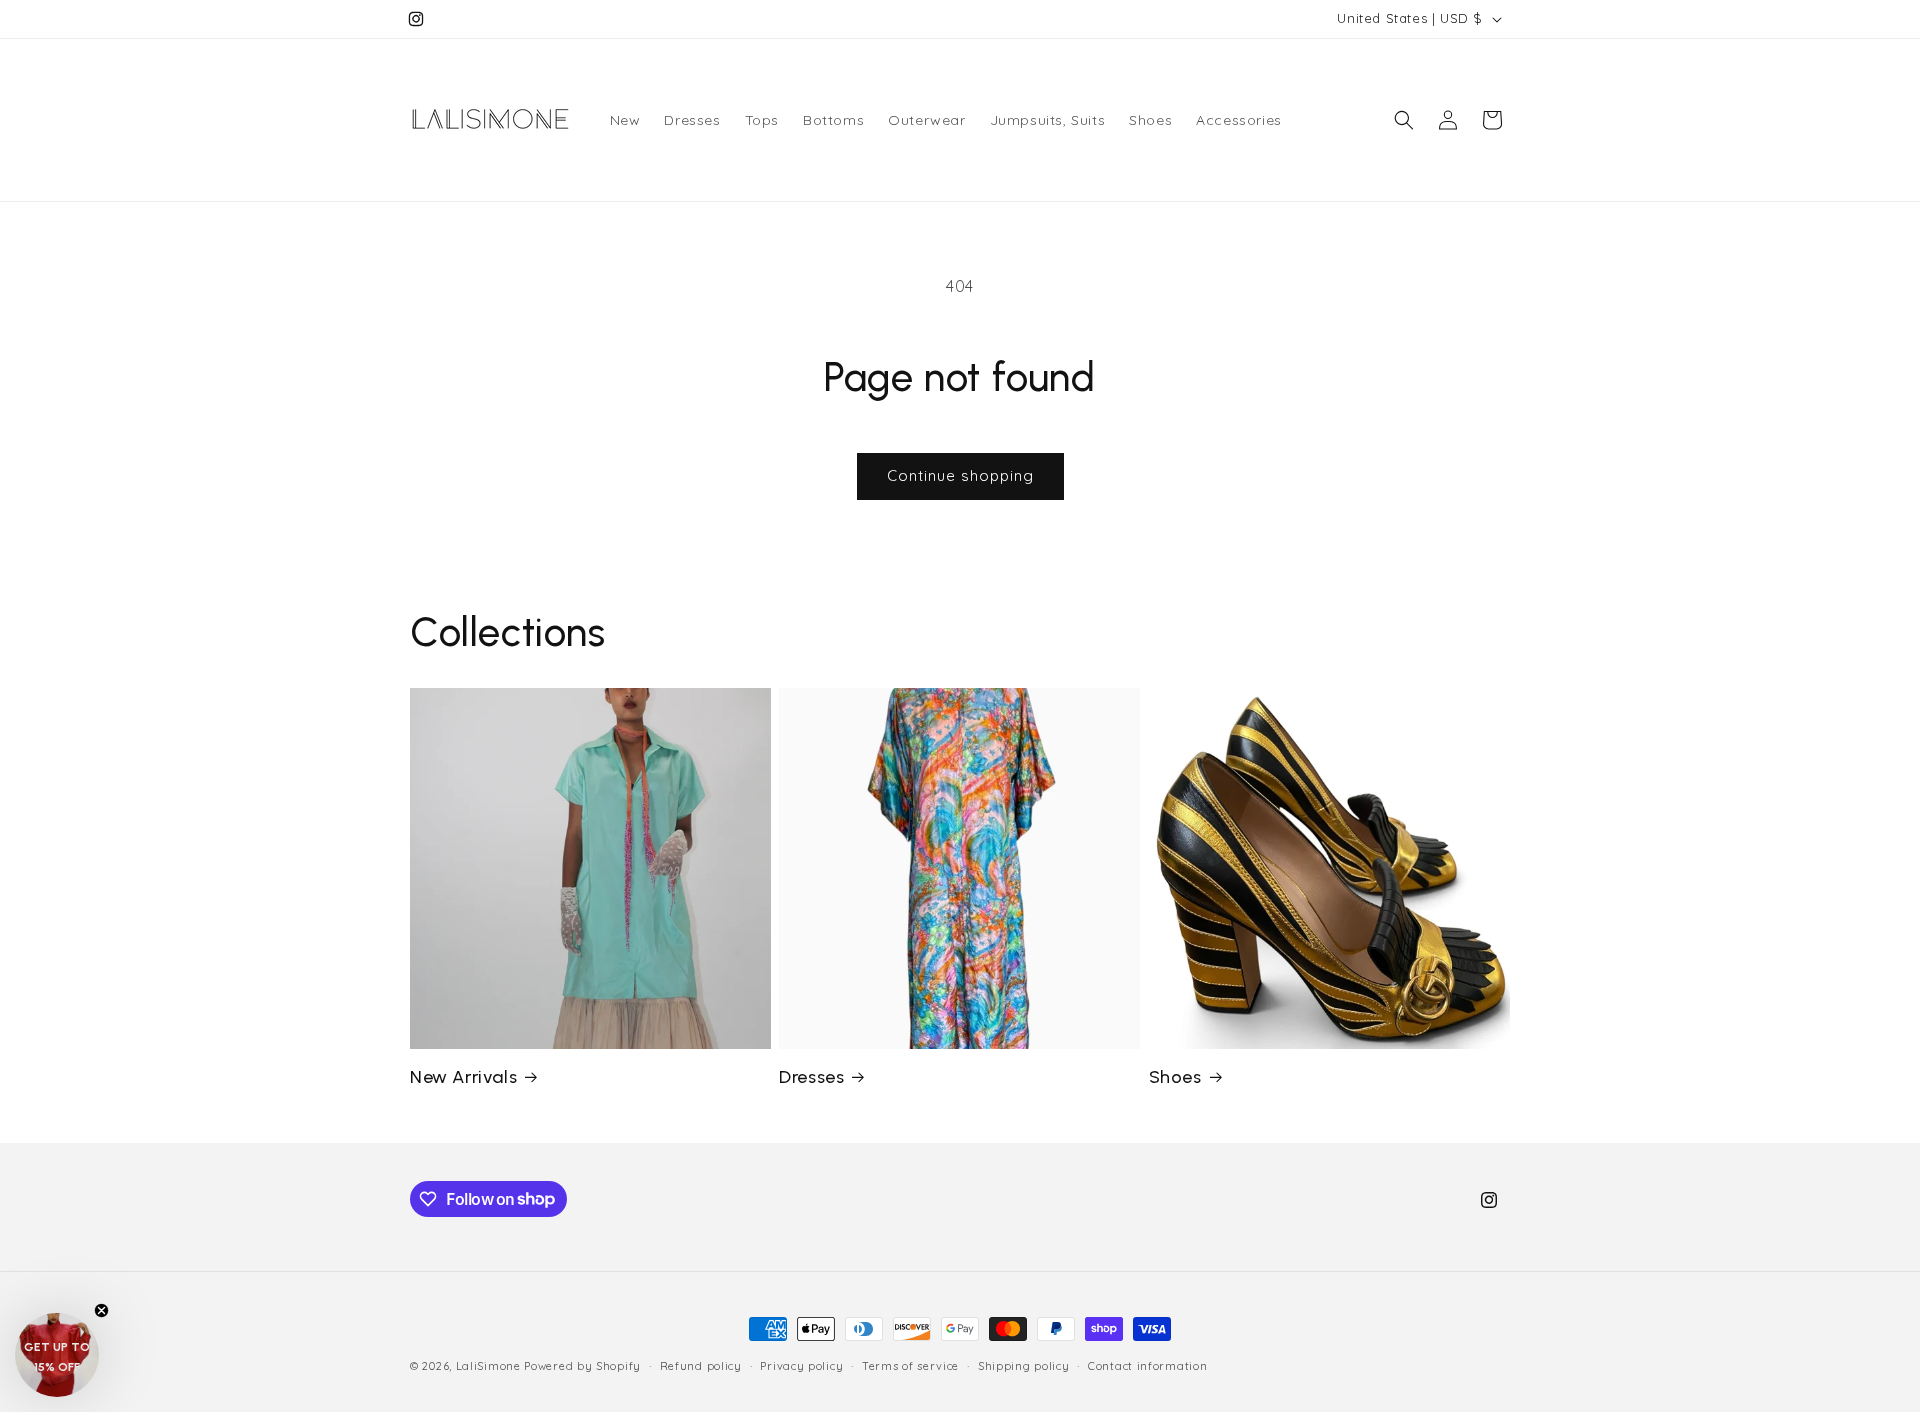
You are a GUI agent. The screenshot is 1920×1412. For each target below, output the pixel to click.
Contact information (1147, 1365)
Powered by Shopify (582, 1366)
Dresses (811, 1077)
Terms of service (910, 1365)
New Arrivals (463, 1077)
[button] (1404, 120)
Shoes (1175, 1077)
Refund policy (701, 1365)
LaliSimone (488, 1366)
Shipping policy (1024, 1365)
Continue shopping (960, 475)
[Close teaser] (101, 1310)
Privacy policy (801, 1365)
